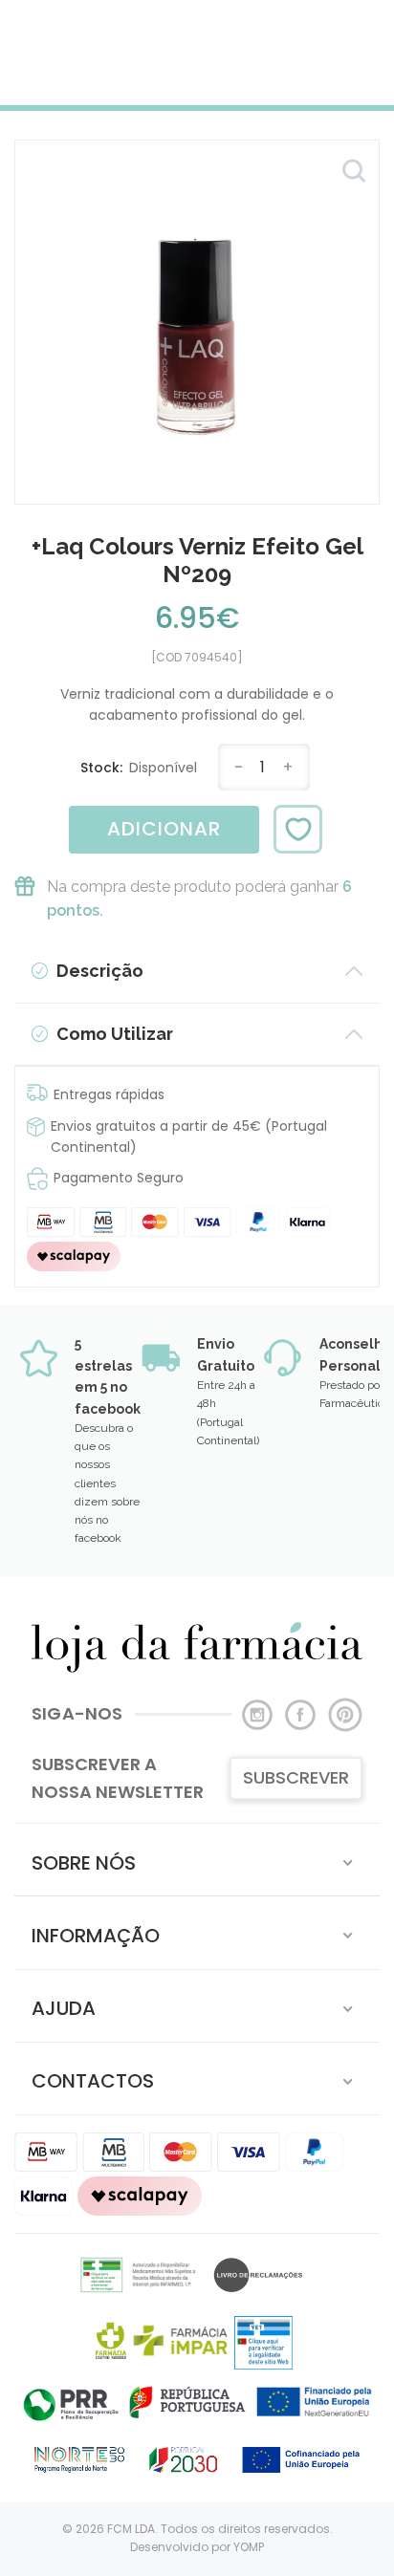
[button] (197, 1860)
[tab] (197, 1860)
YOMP (249, 2547)
